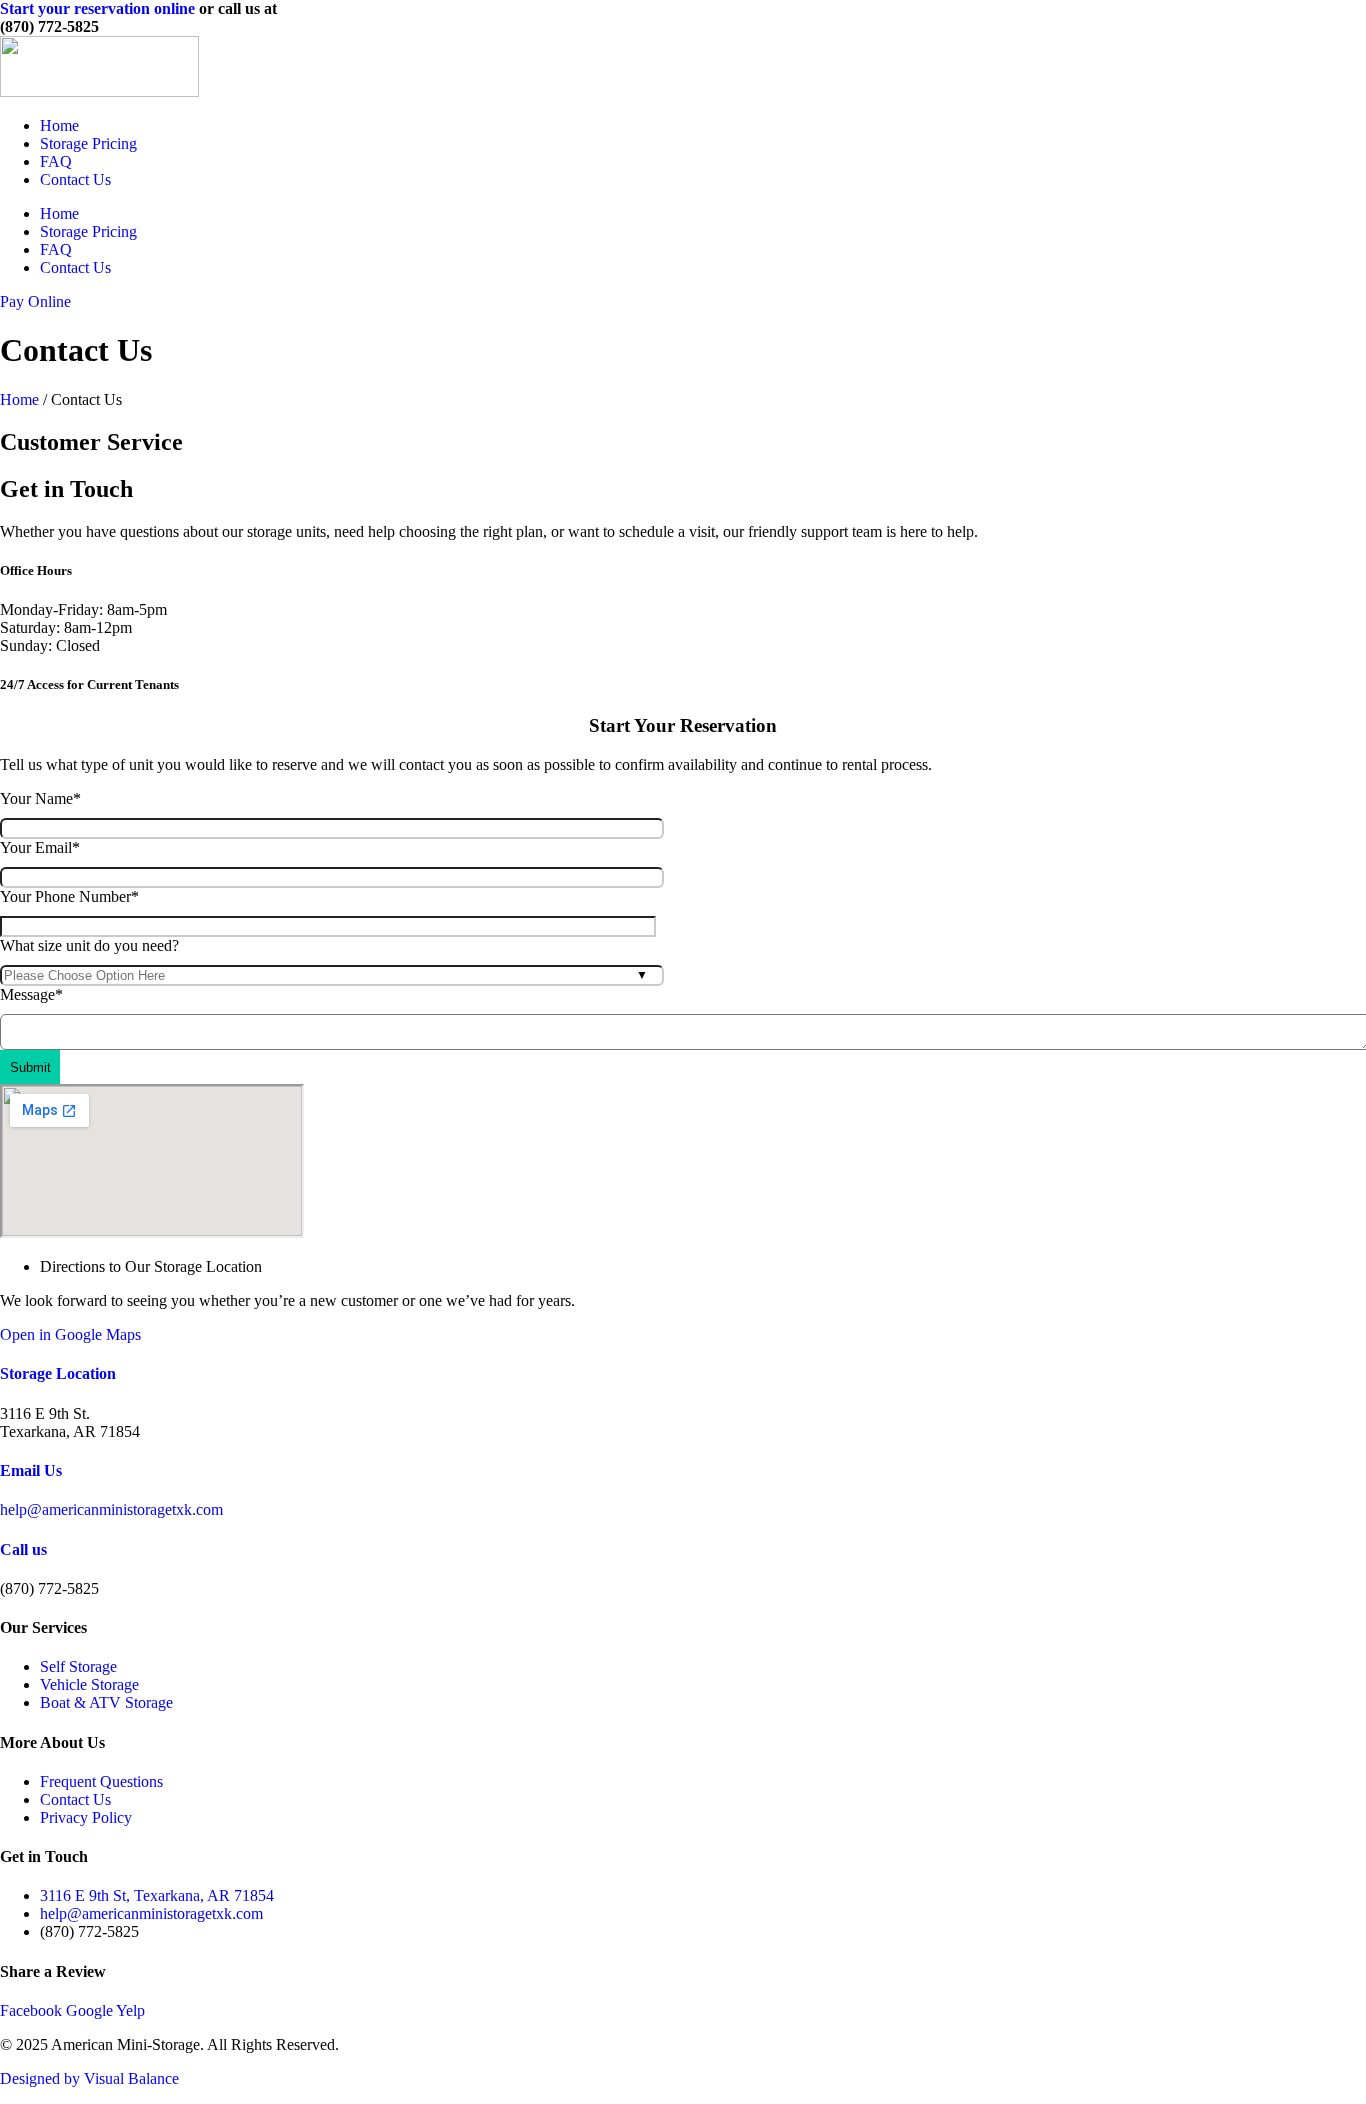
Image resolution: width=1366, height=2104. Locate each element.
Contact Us (75, 179)
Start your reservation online (97, 8)
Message (31, 994)
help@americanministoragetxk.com (111, 1509)
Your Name (40, 798)
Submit (30, 1067)
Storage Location (58, 1373)
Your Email (40, 847)
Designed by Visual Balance (89, 2078)
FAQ (56, 161)
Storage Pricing (88, 143)
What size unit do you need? (89, 945)
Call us (23, 1549)
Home (59, 125)
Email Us (31, 1470)
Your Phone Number (69, 896)
